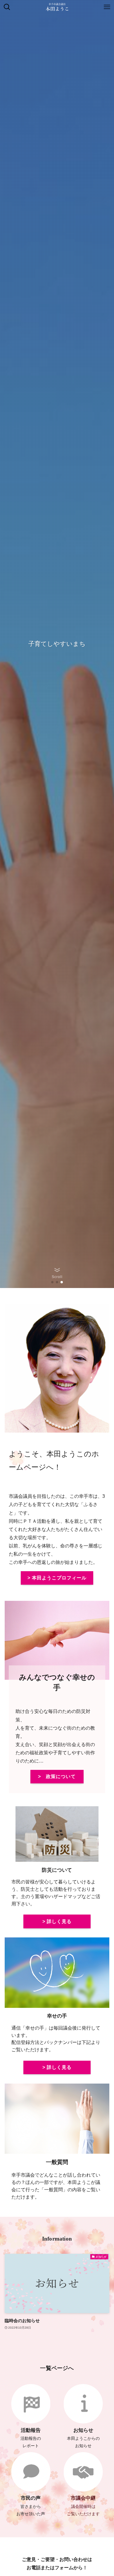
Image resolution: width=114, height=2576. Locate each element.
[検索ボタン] (7, 7)
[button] (52, 1282)
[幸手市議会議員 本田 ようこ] (57, 7)
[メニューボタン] (107, 7)
